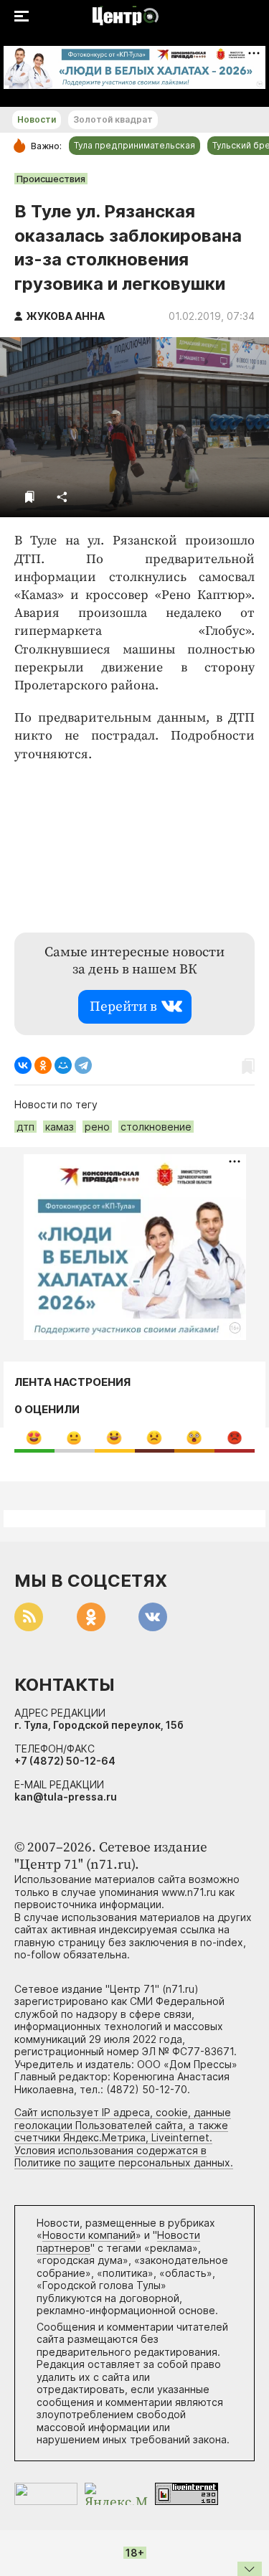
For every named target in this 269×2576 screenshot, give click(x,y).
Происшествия (51, 179)
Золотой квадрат (113, 119)
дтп (25, 1127)
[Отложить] (30, 497)
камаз (60, 1127)
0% (34, 1437)
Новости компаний (89, 2235)
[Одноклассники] (43, 1065)
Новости (37, 119)
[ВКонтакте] (23, 1065)
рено (97, 1127)
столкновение (156, 1127)
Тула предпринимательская (134, 145)
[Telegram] (83, 1065)
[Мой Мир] (63, 1065)
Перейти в (123, 1007)
